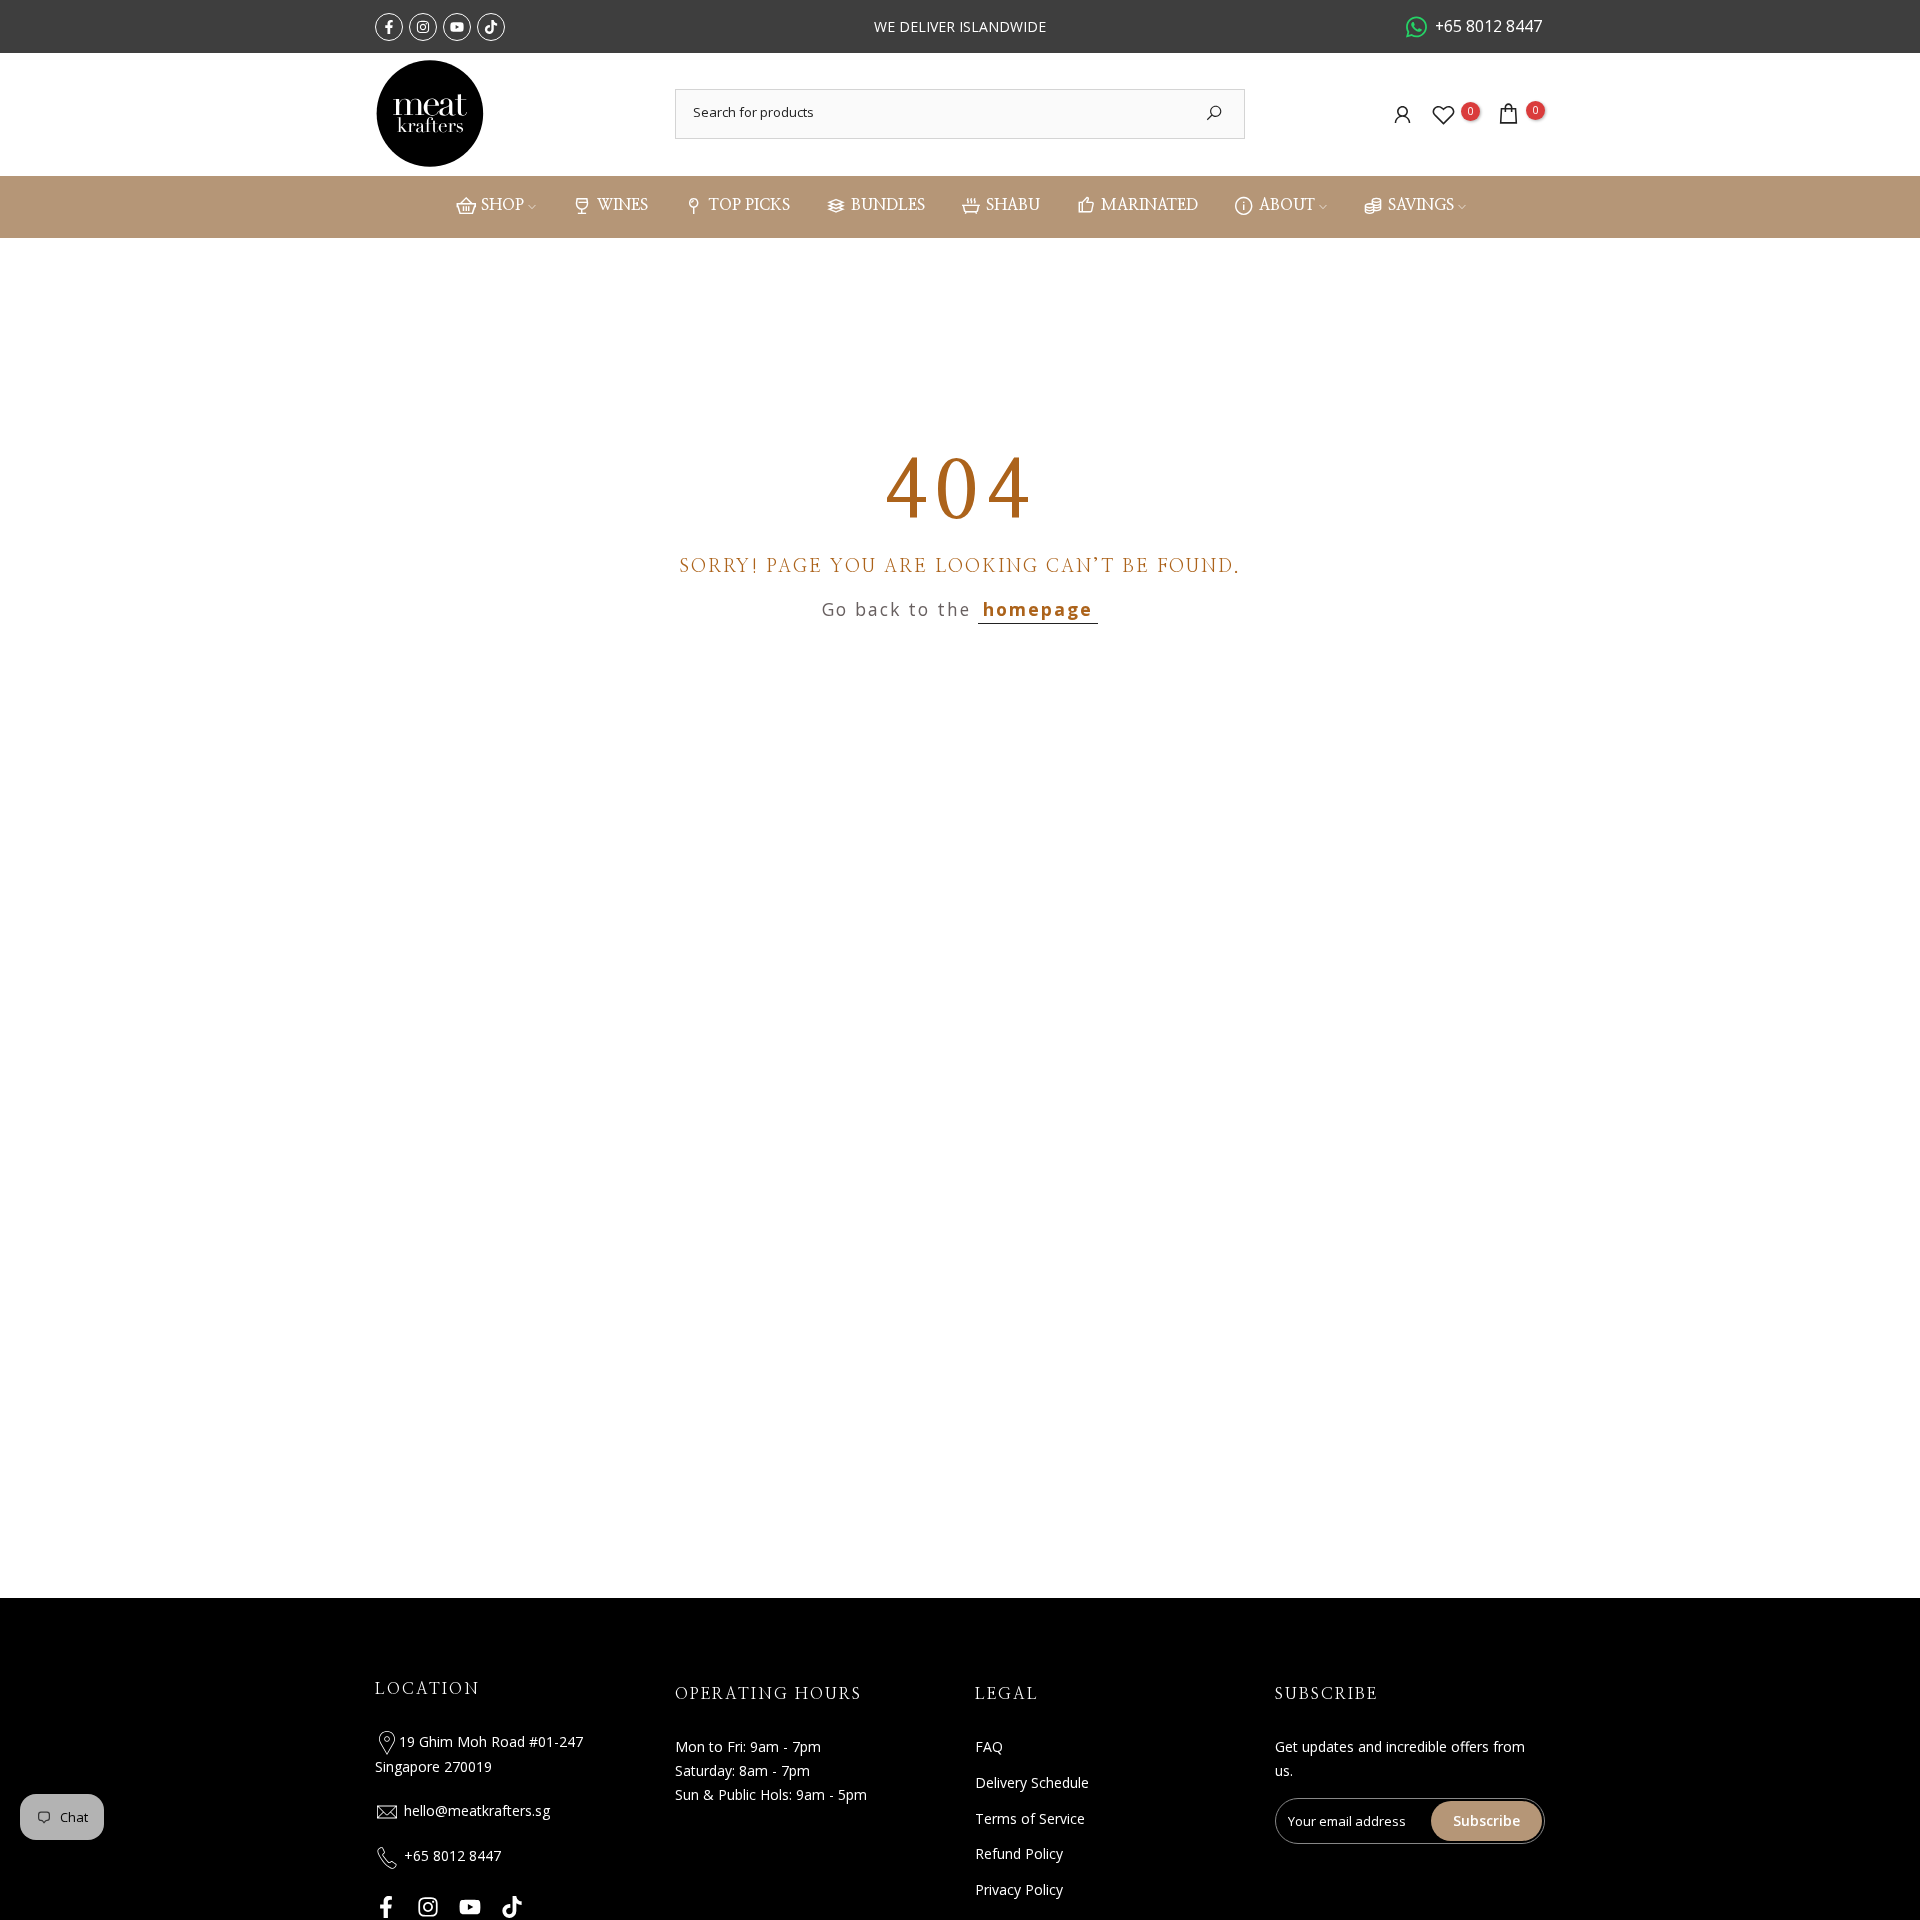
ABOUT (1287, 206)
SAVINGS (1421, 206)
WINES (622, 206)
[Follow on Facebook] (389, 27)
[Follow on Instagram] (423, 27)
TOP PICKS (749, 206)
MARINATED (1149, 206)
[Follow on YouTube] (457, 27)
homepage (1038, 609)
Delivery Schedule (1032, 1782)
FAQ (989, 1746)
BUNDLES (888, 206)
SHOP (502, 206)
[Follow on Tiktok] (491, 27)
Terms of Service (1030, 1818)
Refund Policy (1019, 1853)
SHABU (1013, 206)
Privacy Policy (1019, 1889)
